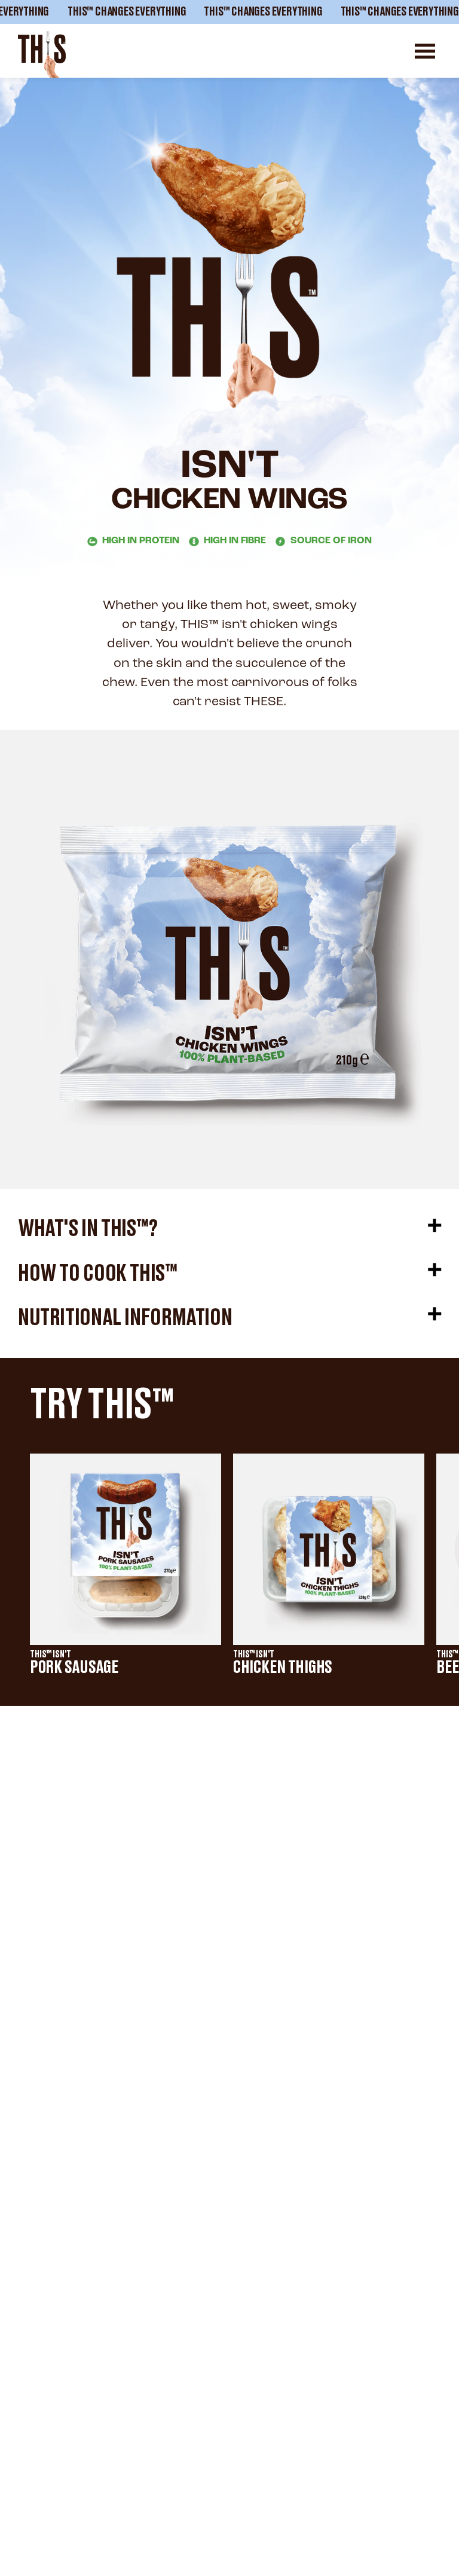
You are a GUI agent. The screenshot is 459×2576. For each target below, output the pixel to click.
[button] (229, 1229)
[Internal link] (42, 54)
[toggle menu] (425, 51)
